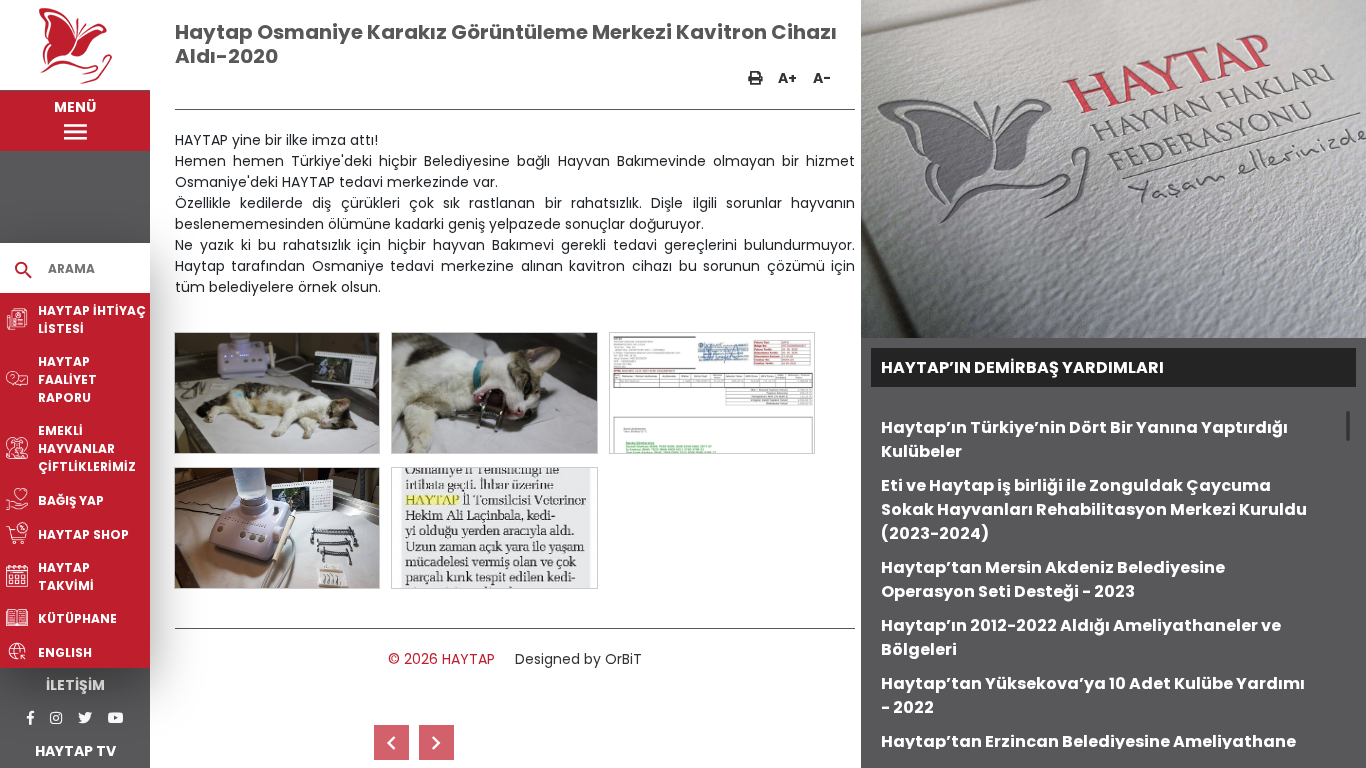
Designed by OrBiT (578, 659)
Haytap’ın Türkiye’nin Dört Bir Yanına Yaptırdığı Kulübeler (1084, 439)
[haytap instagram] (56, 718)
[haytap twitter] (85, 718)
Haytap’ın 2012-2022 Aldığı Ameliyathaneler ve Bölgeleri (1081, 637)
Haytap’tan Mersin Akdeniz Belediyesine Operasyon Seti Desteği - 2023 (1053, 579)
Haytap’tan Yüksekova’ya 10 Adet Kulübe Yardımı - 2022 (1093, 695)
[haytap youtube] (116, 718)
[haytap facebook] (30, 718)
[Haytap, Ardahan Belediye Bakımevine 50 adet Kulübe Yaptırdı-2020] (436, 742)
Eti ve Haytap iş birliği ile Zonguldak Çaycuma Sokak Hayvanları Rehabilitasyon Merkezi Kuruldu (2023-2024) (1094, 509)
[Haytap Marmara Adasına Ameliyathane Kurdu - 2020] (391, 742)
